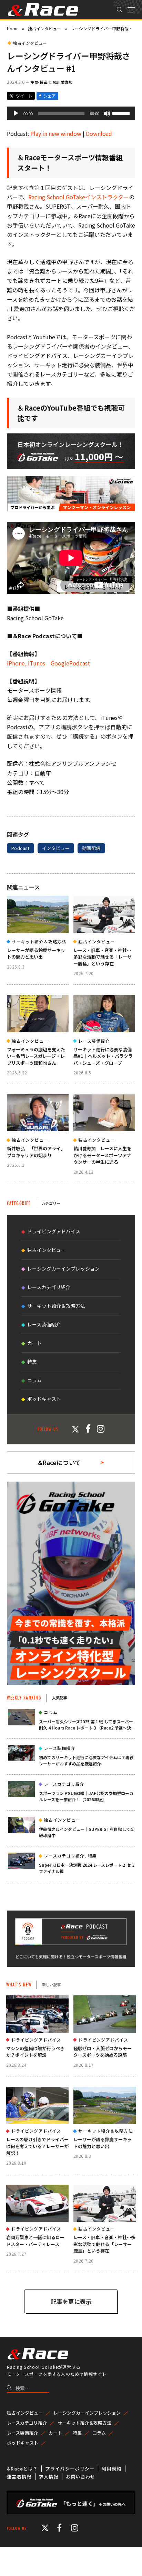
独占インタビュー (30, 43)
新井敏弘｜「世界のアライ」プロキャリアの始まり (36, 1152)
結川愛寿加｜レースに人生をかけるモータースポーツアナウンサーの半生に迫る (102, 1155)
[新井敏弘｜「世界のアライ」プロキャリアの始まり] (38, 1113)
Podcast (21, 848)
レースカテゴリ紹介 (49, 1287)
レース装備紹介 (44, 1324)
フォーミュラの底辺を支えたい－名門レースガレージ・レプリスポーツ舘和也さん (36, 1056)
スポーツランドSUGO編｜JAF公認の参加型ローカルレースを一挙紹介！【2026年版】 (86, 1796)
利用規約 (111, 2469)
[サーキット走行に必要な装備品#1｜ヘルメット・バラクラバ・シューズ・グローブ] (104, 1014)
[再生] (16, 113)
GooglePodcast (68, 663)
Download (99, 133)
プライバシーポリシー (70, 2469)
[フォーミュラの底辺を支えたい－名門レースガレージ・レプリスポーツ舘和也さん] (38, 1014)
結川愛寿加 (63, 82)
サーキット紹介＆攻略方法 (56, 1306)
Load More (71, 2301)
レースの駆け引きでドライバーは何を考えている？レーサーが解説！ (37, 2146)
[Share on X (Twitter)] (21, 96)
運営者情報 (19, 2477)
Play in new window (56, 133)
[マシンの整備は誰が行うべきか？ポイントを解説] (37, 2014)
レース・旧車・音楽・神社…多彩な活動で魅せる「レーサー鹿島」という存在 (103, 957)
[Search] (120, 10)
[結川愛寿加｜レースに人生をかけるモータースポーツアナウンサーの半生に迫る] (104, 1113)
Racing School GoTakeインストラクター (79, 197)
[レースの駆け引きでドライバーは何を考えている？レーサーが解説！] (37, 2106)
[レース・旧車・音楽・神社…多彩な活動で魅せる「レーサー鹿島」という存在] (104, 914)
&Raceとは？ (22, 2469)
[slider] (122, 113)
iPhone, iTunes (26, 663)
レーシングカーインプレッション (63, 1269)
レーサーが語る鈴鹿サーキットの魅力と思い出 (36, 954)
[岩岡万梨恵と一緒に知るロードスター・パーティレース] (37, 2203)
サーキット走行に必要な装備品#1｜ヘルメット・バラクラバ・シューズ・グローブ (103, 1056)
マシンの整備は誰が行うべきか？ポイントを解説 (35, 2052)
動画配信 (91, 848)
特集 (32, 1362)
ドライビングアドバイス (54, 1231)
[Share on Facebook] (47, 96)
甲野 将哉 (39, 82)
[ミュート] (107, 113)
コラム (34, 1380)
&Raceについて (59, 1462)
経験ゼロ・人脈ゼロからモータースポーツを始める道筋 (103, 2052)
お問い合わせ (81, 2477)
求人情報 (49, 2477)
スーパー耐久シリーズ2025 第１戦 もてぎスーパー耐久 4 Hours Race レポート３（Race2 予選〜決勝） (86, 1728)
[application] (71, 113)
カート (34, 1343)
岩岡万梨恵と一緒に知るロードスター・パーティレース (35, 2241)
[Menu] (131, 10)
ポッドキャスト (44, 1399)
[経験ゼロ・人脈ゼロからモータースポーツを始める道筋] (105, 2014)
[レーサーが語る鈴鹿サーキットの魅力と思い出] (38, 914)
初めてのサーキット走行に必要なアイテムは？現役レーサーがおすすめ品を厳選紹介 (86, 1760)
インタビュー (56, 848)
